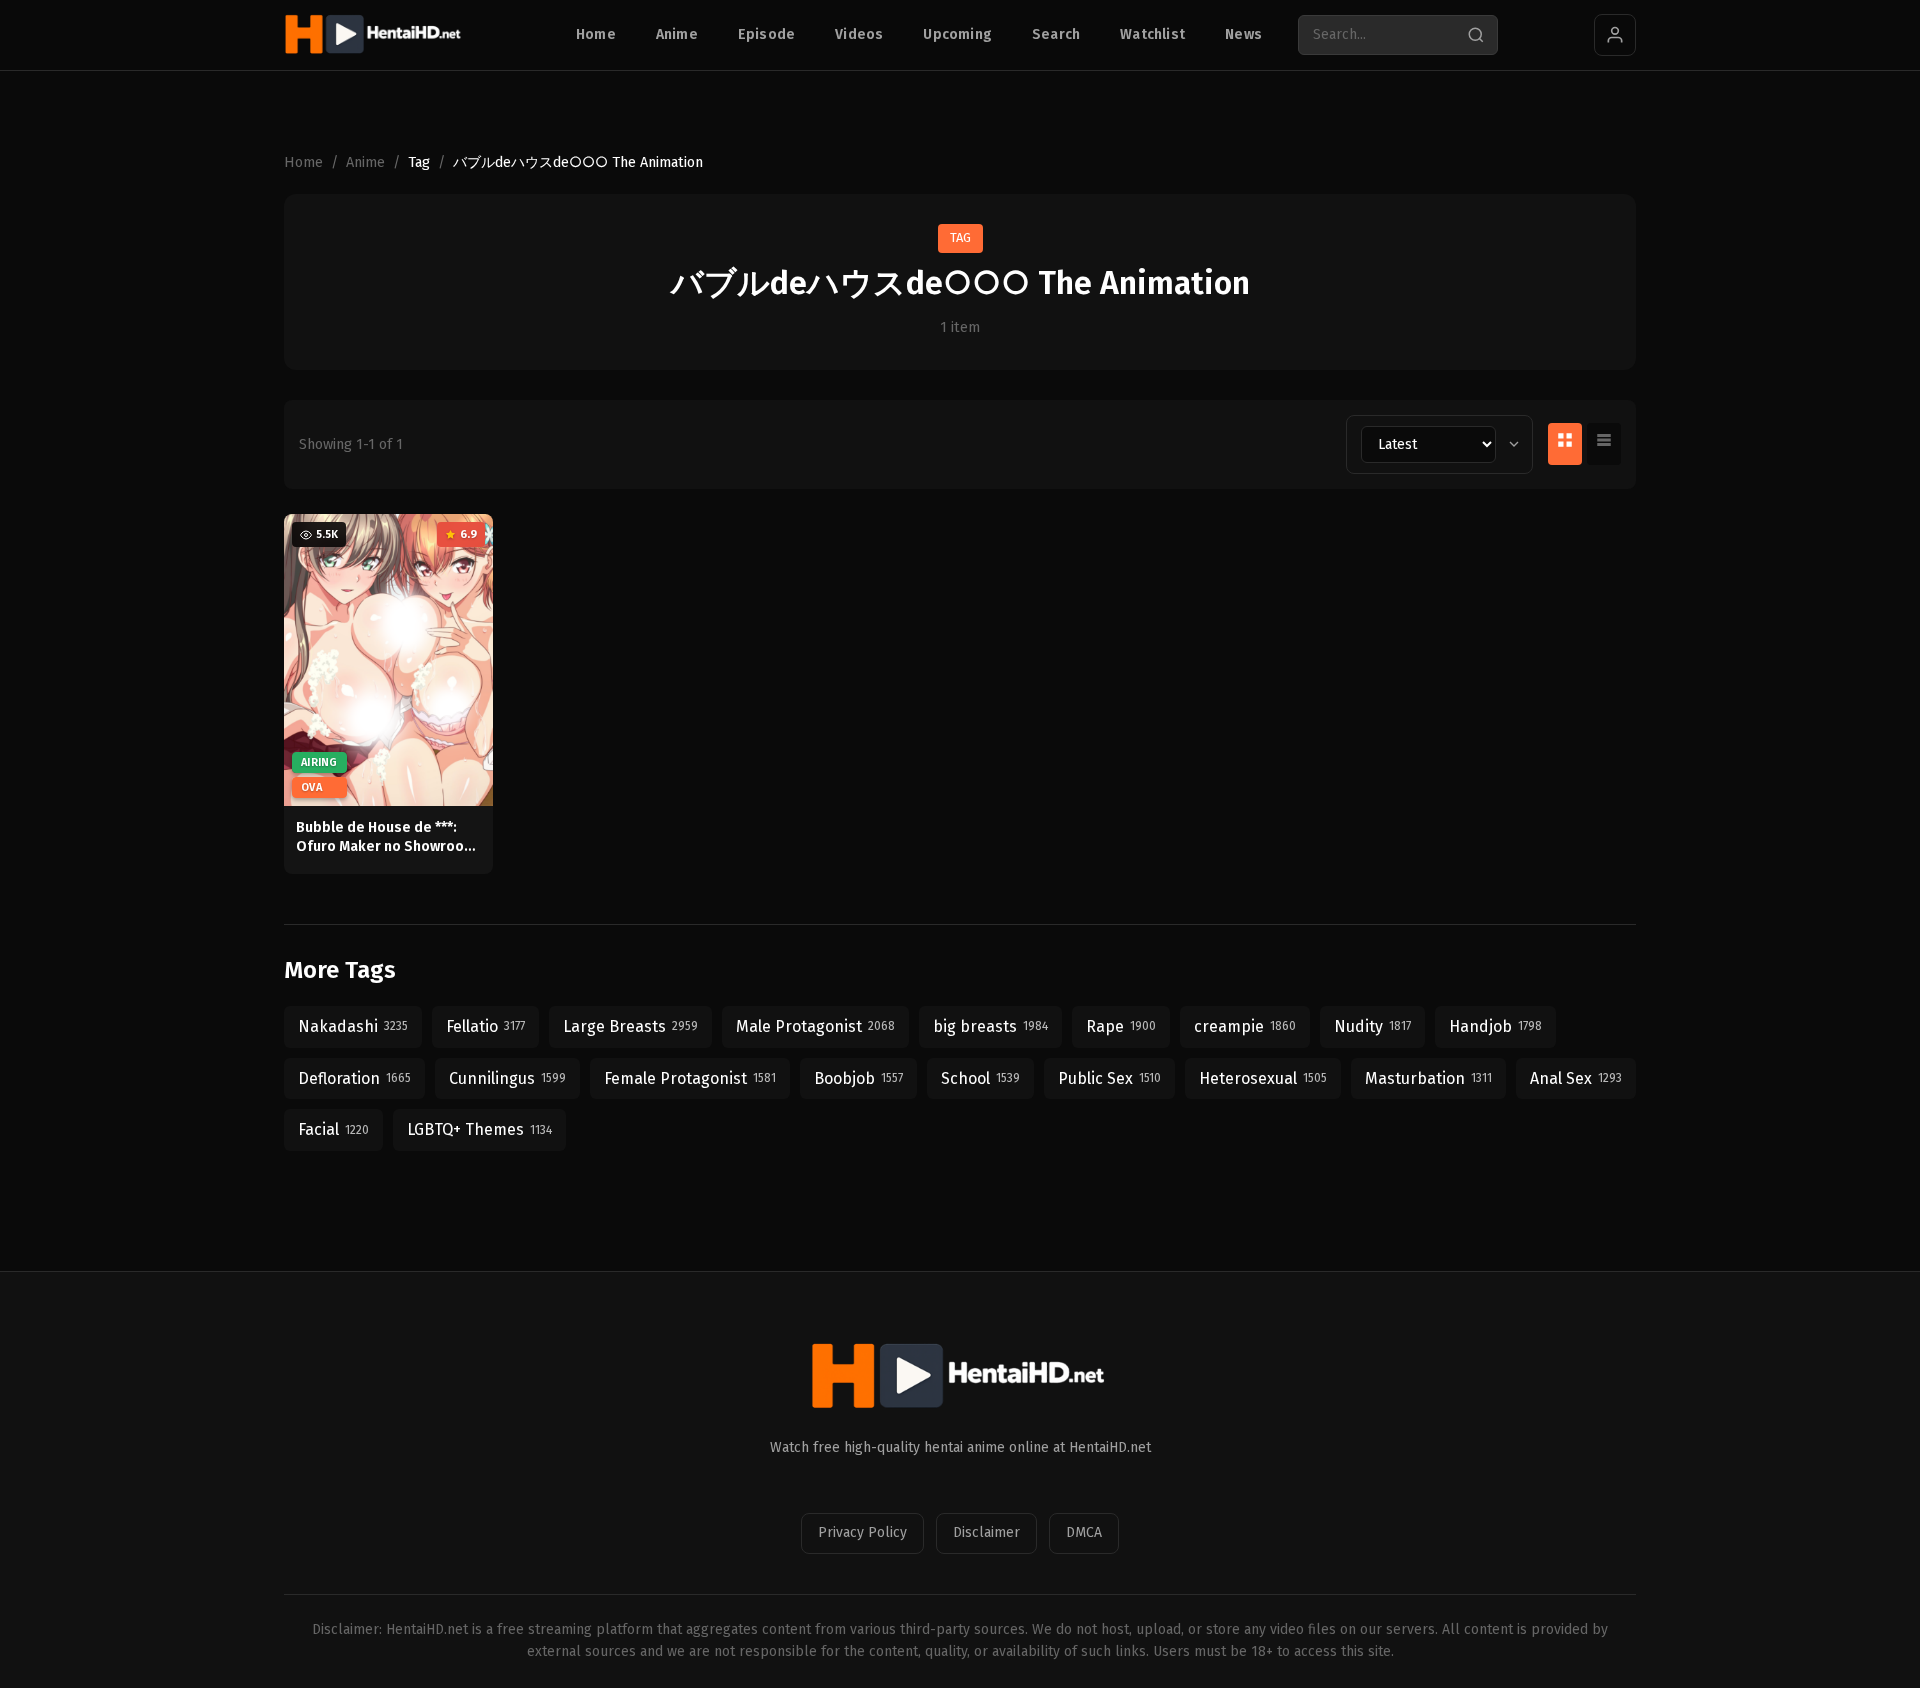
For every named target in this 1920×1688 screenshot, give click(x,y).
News (1243, 34)
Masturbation (1428, 1078)
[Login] (1615, 35)
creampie (1245, 1026)
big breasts (990, 1026)
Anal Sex (1576, 1078)
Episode (766, 34)
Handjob (1495, 1026)
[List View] (1604, 444)
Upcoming (957, 34)
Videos (859, 34)
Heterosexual (1263, 1078)
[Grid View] (1565, 444)
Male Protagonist (815, 1026)
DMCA (1084, 1532)
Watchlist (1152, 34)
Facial (333, 1129)
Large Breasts (630, 1026)
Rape (1121, 1026)
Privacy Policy (862, 1532)
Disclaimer (986, 1532)
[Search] (1476, 35)
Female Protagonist (690, 1078)
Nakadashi (353, 1026)
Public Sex (1109, 1078)
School (980, 1078)
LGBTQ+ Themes (479, 1129)
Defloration (354, 1078)
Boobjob (858, 1078)
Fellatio (485, 1026)
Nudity (1372, 1026)
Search (1056, 34)
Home (596, 34)
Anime (677, 34)
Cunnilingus (507, 1078)
